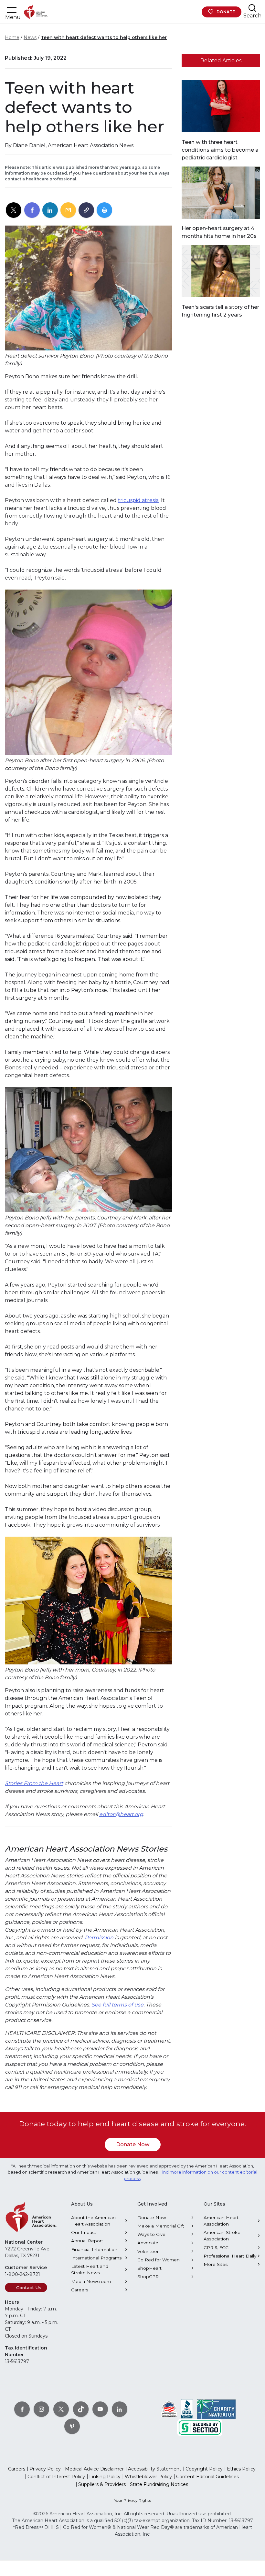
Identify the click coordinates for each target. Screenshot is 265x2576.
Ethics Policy (241, 2469)
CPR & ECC (216, 2248)
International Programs (96, 2258)
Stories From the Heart (34, 1783)
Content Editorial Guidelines (207, 2477)
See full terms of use (117, 2005)
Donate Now (133, 2144)
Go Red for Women (159, 2260)
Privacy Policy (45, 2469)
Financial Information (94, 2249)
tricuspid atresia (138, 500)
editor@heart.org (121, 1814)
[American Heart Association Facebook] (22, 2409)
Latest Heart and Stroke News (90, 2269)
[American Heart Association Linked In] (120, 2409)
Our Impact (84, 2232)
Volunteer (148, 2251)
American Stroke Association (222, 2236)
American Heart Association (221, 2221)
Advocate (148, 2243)
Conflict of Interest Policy (56, 2477)
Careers (80, 2290)
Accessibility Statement (155, 2469)
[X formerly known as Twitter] (61, 2409)
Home (12, 37)
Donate (226, 12)
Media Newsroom (91, 2281)
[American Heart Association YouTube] (100, 2409)
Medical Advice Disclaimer (94, 2469)
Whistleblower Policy (148, 2477)
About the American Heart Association (93, 2221)
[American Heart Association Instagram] (41, 2409)
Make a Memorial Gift (161, 2226)
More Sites (216, 2264)
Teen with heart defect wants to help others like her (104, 37)
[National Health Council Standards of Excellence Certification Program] (169, 2409)
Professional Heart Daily (230, 2256)
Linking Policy (105, 2477)
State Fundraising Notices (159, 2484)
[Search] (252, 8)
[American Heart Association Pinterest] (72, 2426)
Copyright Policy (204, 2469)
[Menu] (12, 10)
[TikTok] (81, 2409)
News (30, 37)
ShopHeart (149, 2268)
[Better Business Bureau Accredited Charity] (187, 2409)
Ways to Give (151, 2234)
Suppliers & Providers (102, 2484)
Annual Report (87, 2241)
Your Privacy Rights (132, 2500)
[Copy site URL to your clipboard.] (86, 210)
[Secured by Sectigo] (200, 2427)
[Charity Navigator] (216, 2409)
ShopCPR (148, 2277)
